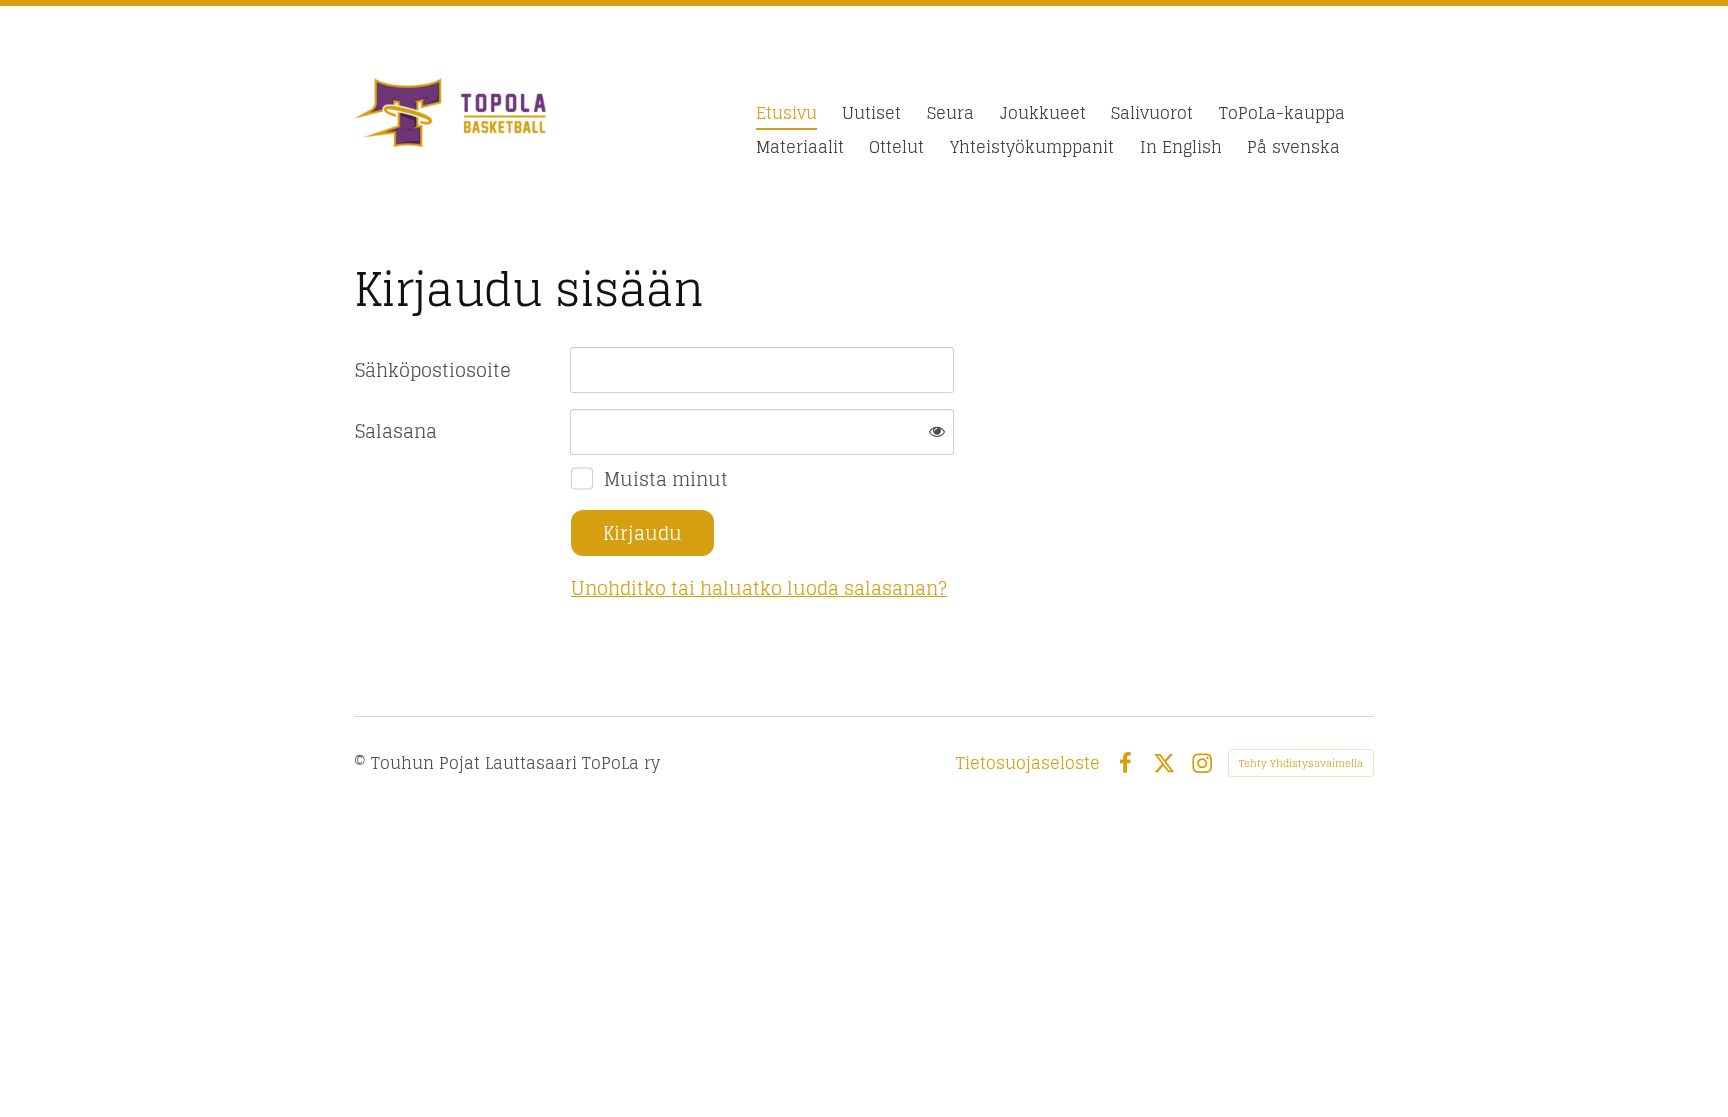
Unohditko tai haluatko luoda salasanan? (759, 588)
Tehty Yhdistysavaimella (1301, 763)
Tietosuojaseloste (1028, 763)
